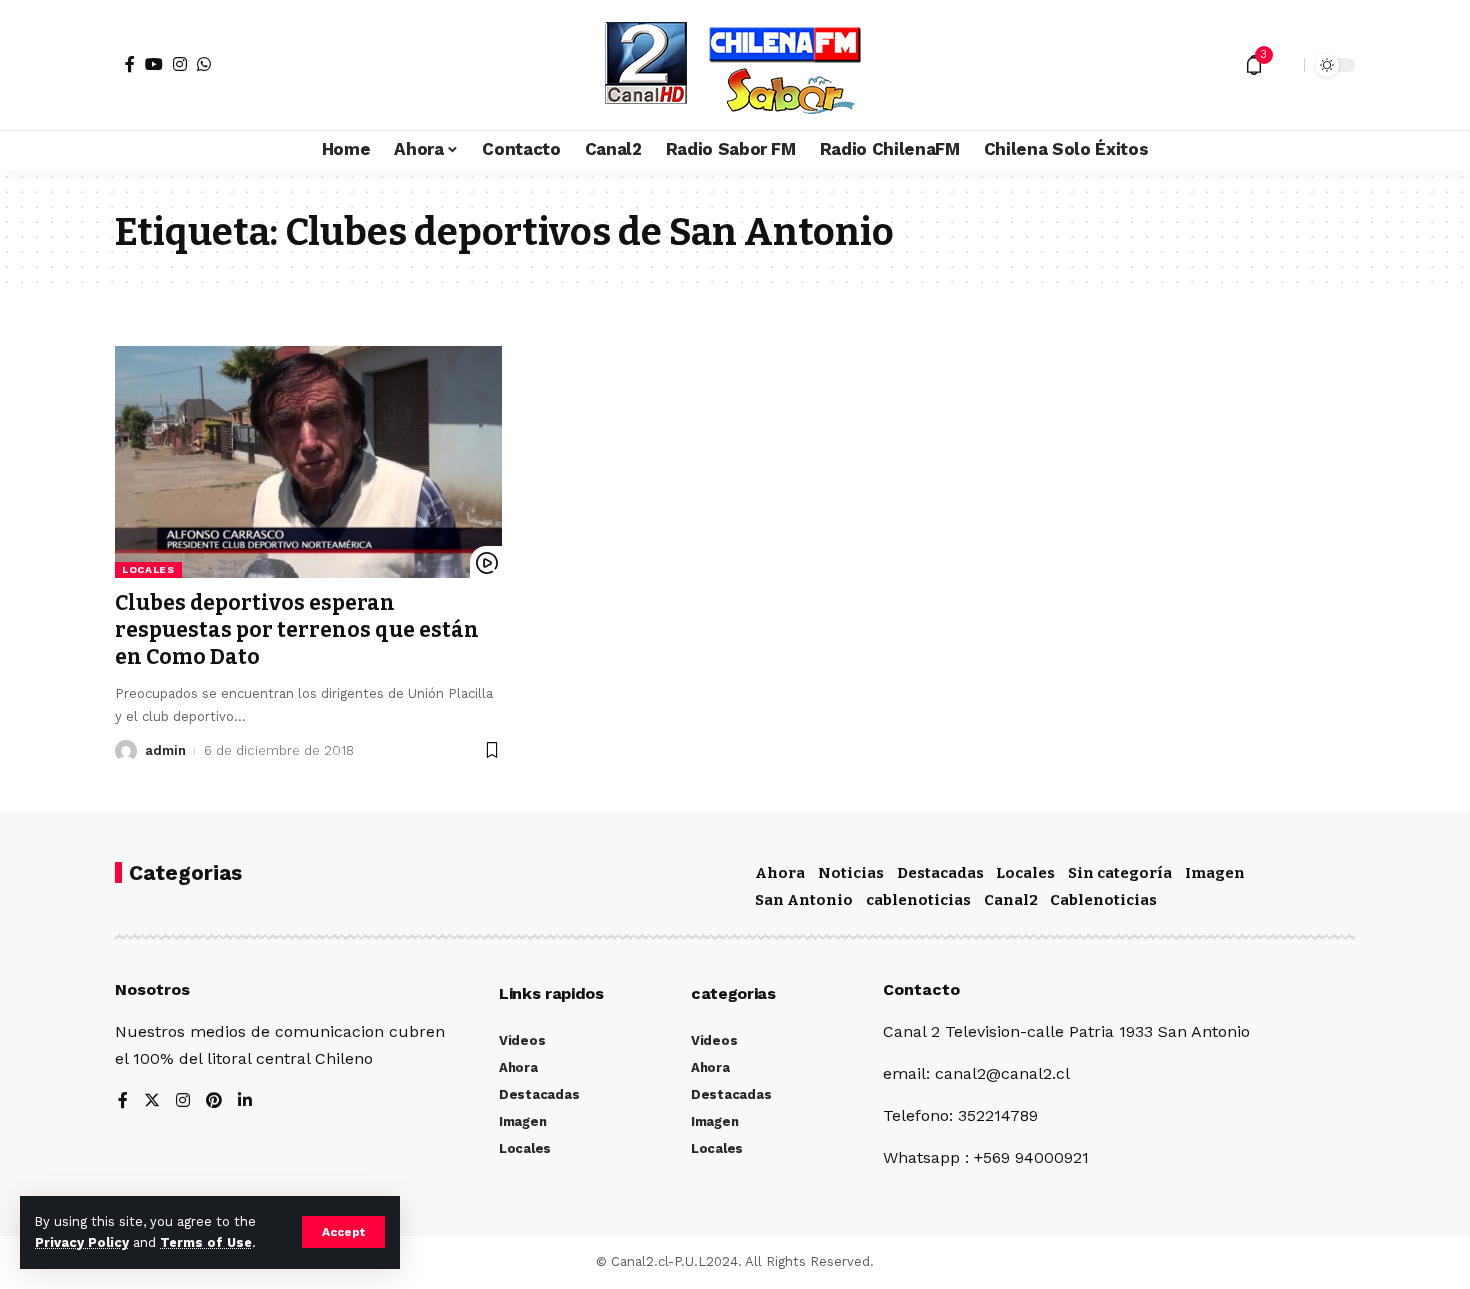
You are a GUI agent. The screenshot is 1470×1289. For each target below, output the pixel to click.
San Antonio (804, 900)
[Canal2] (735, 65)
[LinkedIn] (245, 1101)
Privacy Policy (82, 1242)
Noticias (851, 873)
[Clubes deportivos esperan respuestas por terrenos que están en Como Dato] (308, 462)
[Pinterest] (214, 1101)
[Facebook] (130, 64)
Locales (148, 569)
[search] (1284, 65)
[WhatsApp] (204, 64)
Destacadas (940, 873)
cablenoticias (918, 900)
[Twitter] (152, 1101)
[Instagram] (180, 64)
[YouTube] (154, 64)
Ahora (780, 873)
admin (165, 750)
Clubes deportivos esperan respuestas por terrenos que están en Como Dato (297, 630)
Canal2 (1011, 900)
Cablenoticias (1103, 900)
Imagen (1215, 873)
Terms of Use (206, 1242)
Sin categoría (1120, 873)
